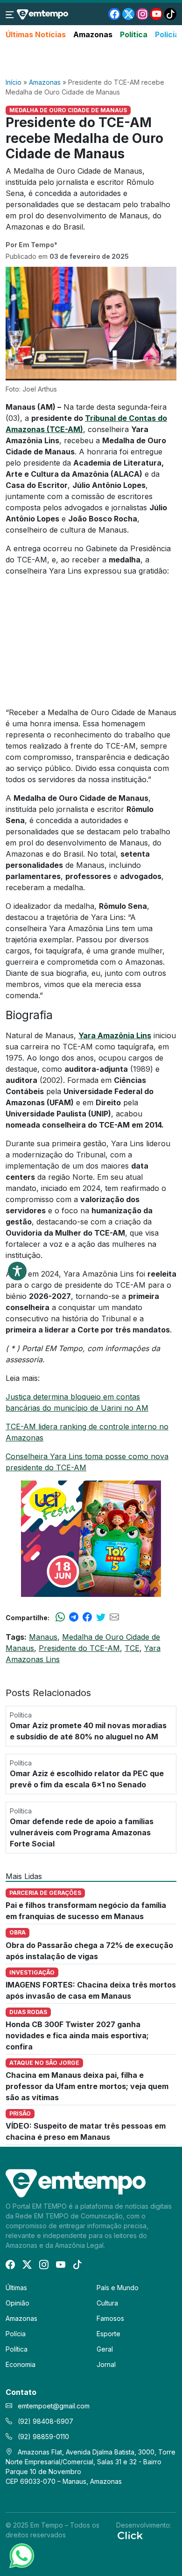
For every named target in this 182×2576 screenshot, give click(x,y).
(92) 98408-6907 (45, 2421)
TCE (132, 1648)
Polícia (167, 34)
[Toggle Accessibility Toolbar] (17, 1271)
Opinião (17, 2303)
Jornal (106, 2364)
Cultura (107, 2303)
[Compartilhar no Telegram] (74, 1617)
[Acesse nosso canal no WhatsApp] (21, 2555)
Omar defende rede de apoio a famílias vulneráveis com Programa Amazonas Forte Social (82, 1832)
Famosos (110, 2318)
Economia (21, 2364)
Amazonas (93, 34)
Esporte (108, 2334)
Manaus (43, 1637)
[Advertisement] (91, 59)
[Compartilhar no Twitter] (101, 1617)
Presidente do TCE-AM (79, 1648)
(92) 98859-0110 (42, 2437)
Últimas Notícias (36, 34)
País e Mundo (118, 2288)
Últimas (16, 2288)
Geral (105, 2349)
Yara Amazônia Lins (115, 1035)
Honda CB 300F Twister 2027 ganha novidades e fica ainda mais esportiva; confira (77, 2035)
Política (134, 34)
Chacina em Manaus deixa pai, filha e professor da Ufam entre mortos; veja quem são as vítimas (87, 2086)
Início (14, 82)
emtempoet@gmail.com (54, 2406)
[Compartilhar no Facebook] (87, 1617)
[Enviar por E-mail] (114, 1617)
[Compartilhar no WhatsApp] (60, 1617)
